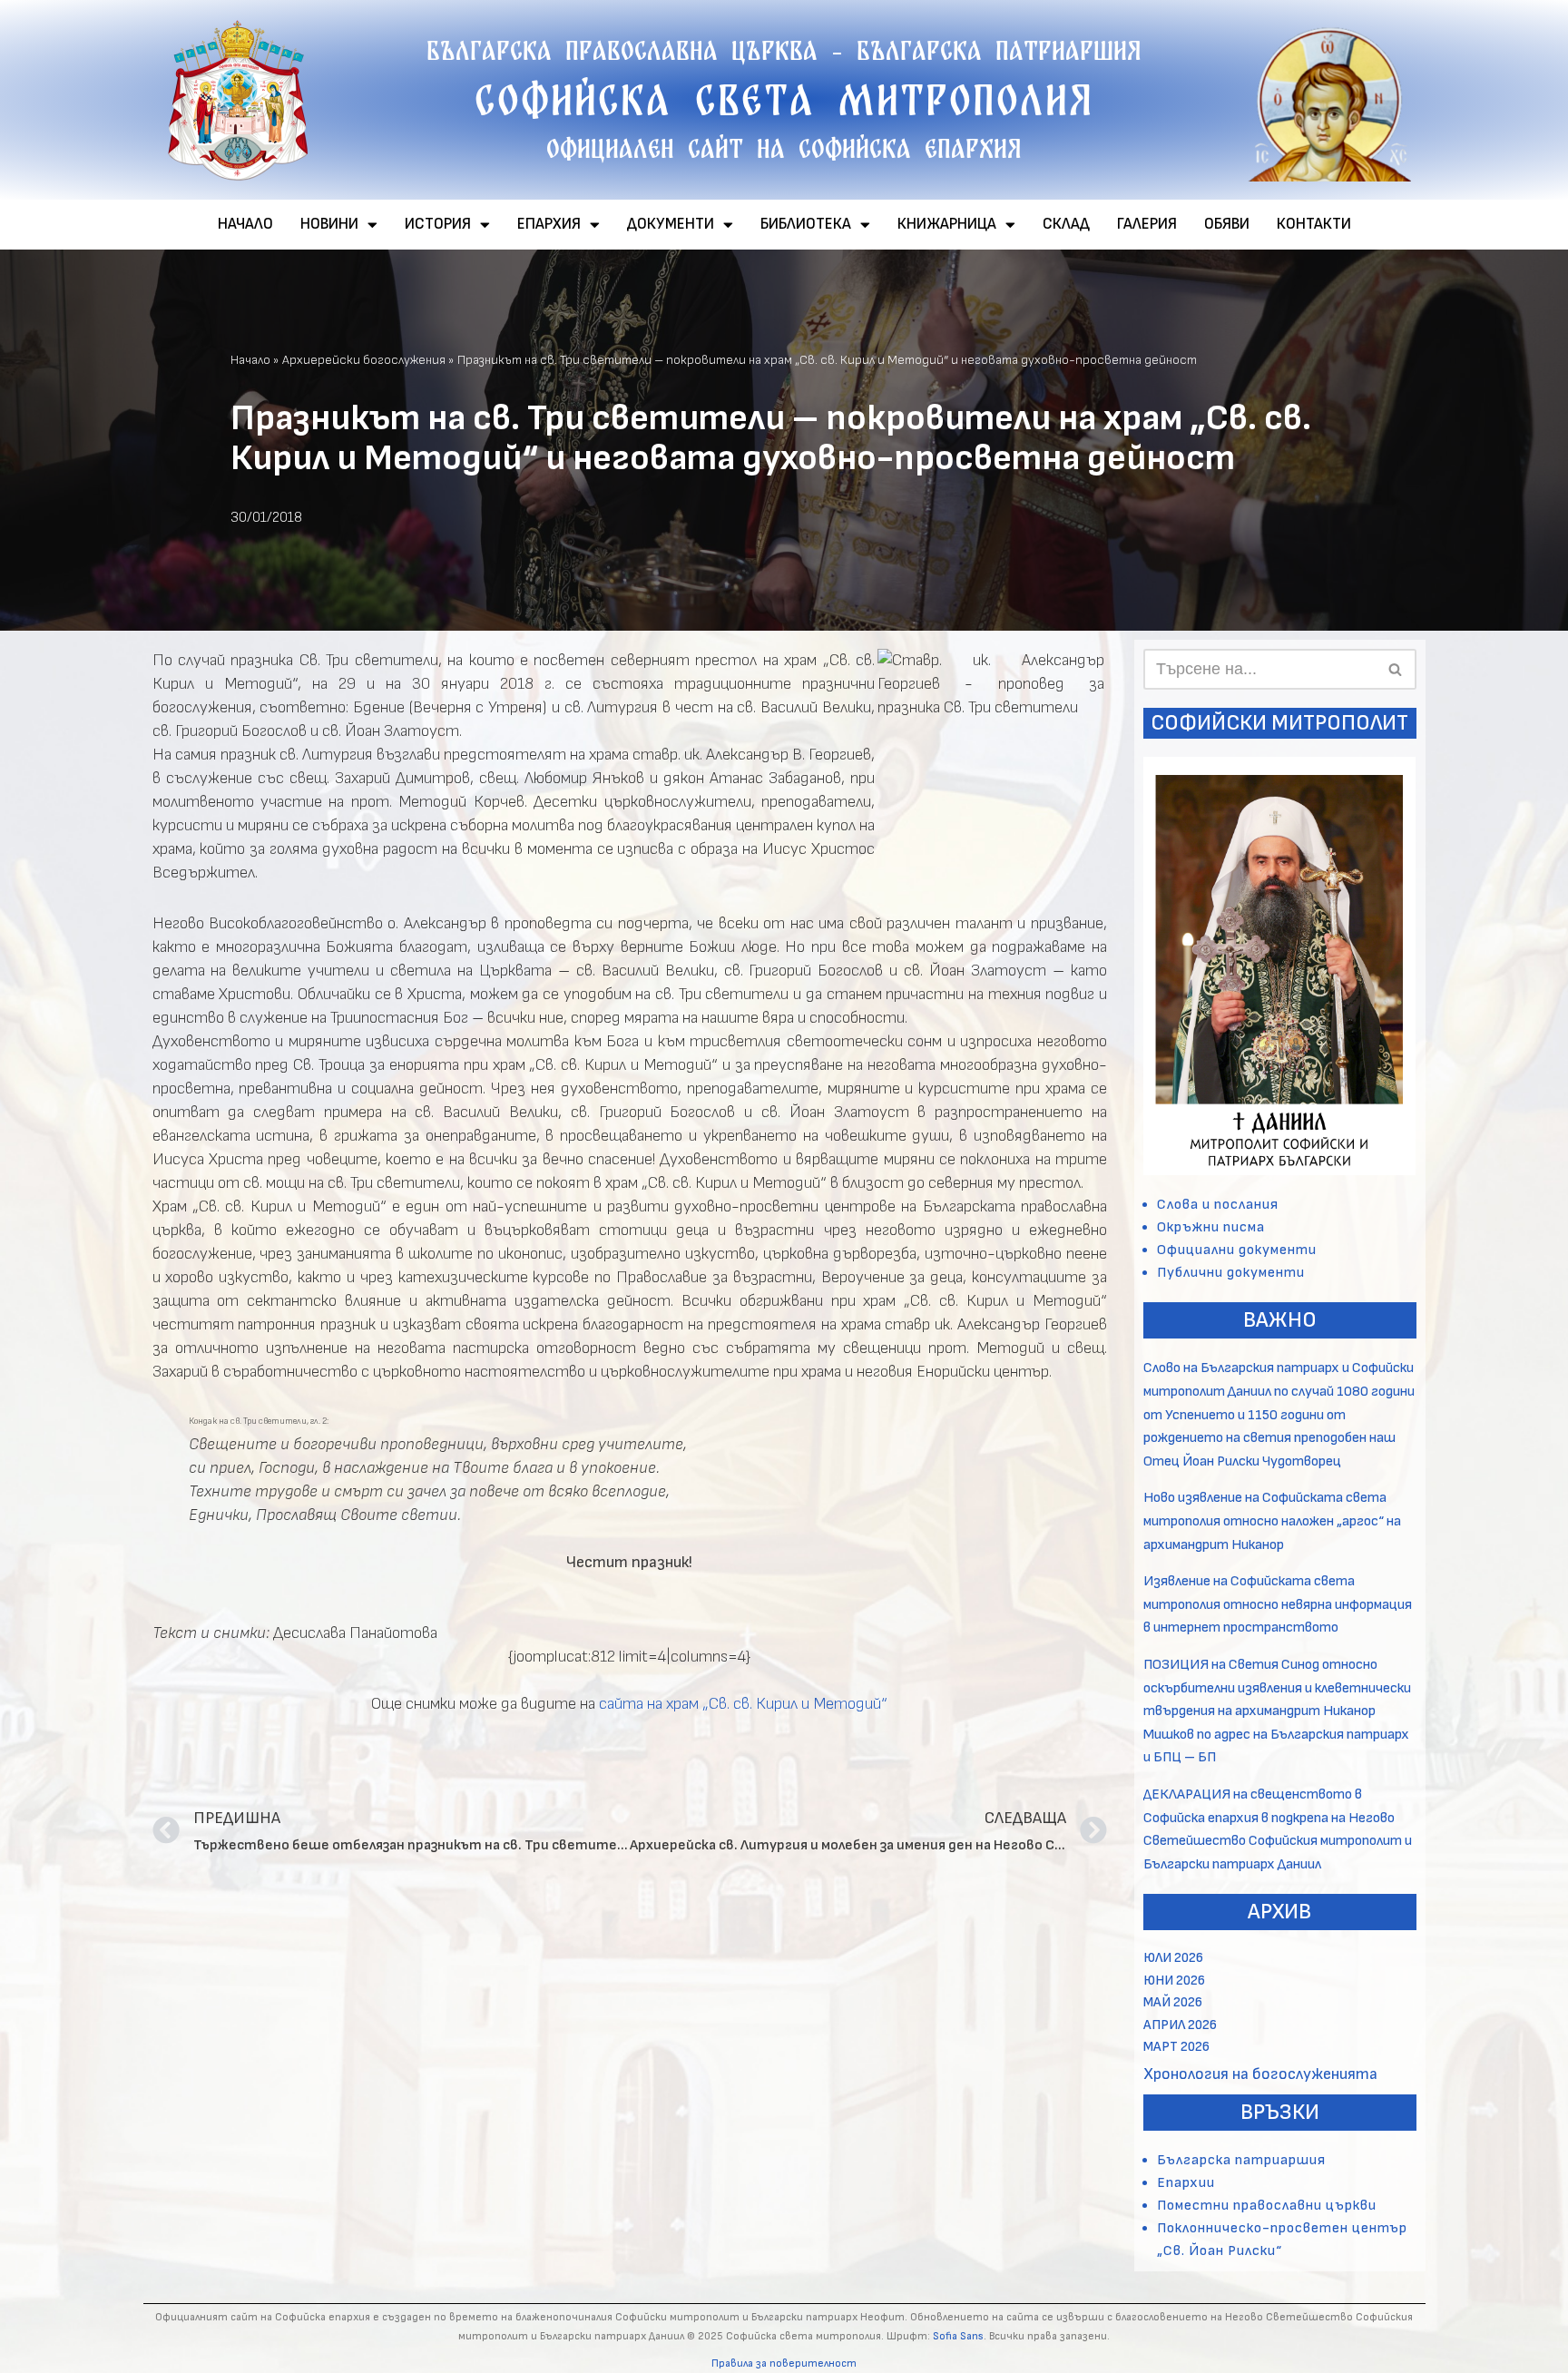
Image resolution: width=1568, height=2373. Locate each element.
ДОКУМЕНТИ (671, 224)
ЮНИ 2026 (1174, 1981)
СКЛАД (1066, 224)
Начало (250, 360)
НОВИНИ (329, 224)
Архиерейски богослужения (364, 360)
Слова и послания (1218, 1205)
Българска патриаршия (1241, 2160)
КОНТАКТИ (1314, 224)
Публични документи (1231, 1273)
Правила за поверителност (784, 2363)
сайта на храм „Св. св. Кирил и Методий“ (743, 1704)
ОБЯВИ (1227, 224)
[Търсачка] (1396, 669)
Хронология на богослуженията (1260, 2074)
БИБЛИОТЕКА (806, 224)
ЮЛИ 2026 (1173, 1958)
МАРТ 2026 (1176, 2047)
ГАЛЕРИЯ (1147, 224)
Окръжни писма (1211, 1227)
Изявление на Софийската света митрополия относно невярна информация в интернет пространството (1278, 1604)
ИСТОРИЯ (438, 224)
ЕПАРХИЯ (549, 224)
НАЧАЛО (245, 224)
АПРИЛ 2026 (1180, 2025)
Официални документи (1237, 1250)
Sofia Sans (958, 2336)
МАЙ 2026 (1173, 2002)
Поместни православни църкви (1267, 2206)
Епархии (1186, 2183)
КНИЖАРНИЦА (947, 224)
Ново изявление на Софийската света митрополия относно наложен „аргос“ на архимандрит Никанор (1272, 1521)
